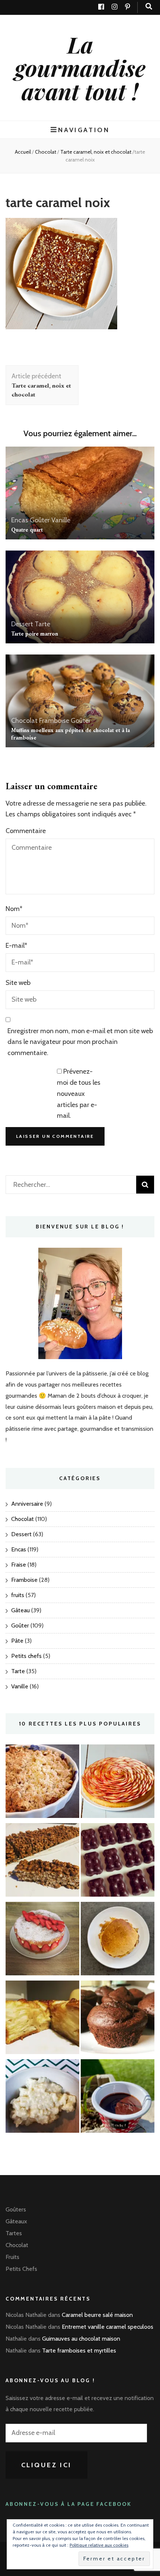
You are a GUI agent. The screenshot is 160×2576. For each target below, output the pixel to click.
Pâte (17, 1641)
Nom (14, 909)
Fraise (19, 1565)
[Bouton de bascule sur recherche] (149, 6)
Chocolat (46, 152)
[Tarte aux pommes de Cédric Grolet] (118, 1783)
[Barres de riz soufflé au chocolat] (42, 1862)
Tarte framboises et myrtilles (79, 2350)
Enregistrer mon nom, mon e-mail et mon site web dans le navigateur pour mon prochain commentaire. (80, 1042)
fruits (18, 1595)
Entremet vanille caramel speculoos (108, 2327)
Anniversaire (27, 1504)
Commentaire (26, 831)
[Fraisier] (42, 1940)
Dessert (22, 624)
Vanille (61, 520)
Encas (20, 520)
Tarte (42, 624)
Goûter (40, 520)
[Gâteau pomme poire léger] (42, 2019)
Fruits (12, 2257)
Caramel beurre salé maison (97, 2315)
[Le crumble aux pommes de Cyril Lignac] (42, 1783)
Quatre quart (27, 530)
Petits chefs (26, 1656)
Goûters (16, 2209)
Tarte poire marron (35, 634)
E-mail (16, 946)
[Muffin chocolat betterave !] (118, 2019)
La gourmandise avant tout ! (80, 68)
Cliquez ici (47, 2465)
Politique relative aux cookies (99, 2545)
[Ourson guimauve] (118, 1862)
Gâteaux (16, 2221)
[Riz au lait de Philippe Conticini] (42, 2098)
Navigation (84, 130)
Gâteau (20, 1610)
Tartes (14, 2233)
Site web (18, 983)
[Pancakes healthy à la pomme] (118, 1940)
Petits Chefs (21, 2269)
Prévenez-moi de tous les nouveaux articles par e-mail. (79, 1093)
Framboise (54, 721)
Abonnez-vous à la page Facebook (69, 2504)
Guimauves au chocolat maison (81, 2339)
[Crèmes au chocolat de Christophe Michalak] (118, 2098)
